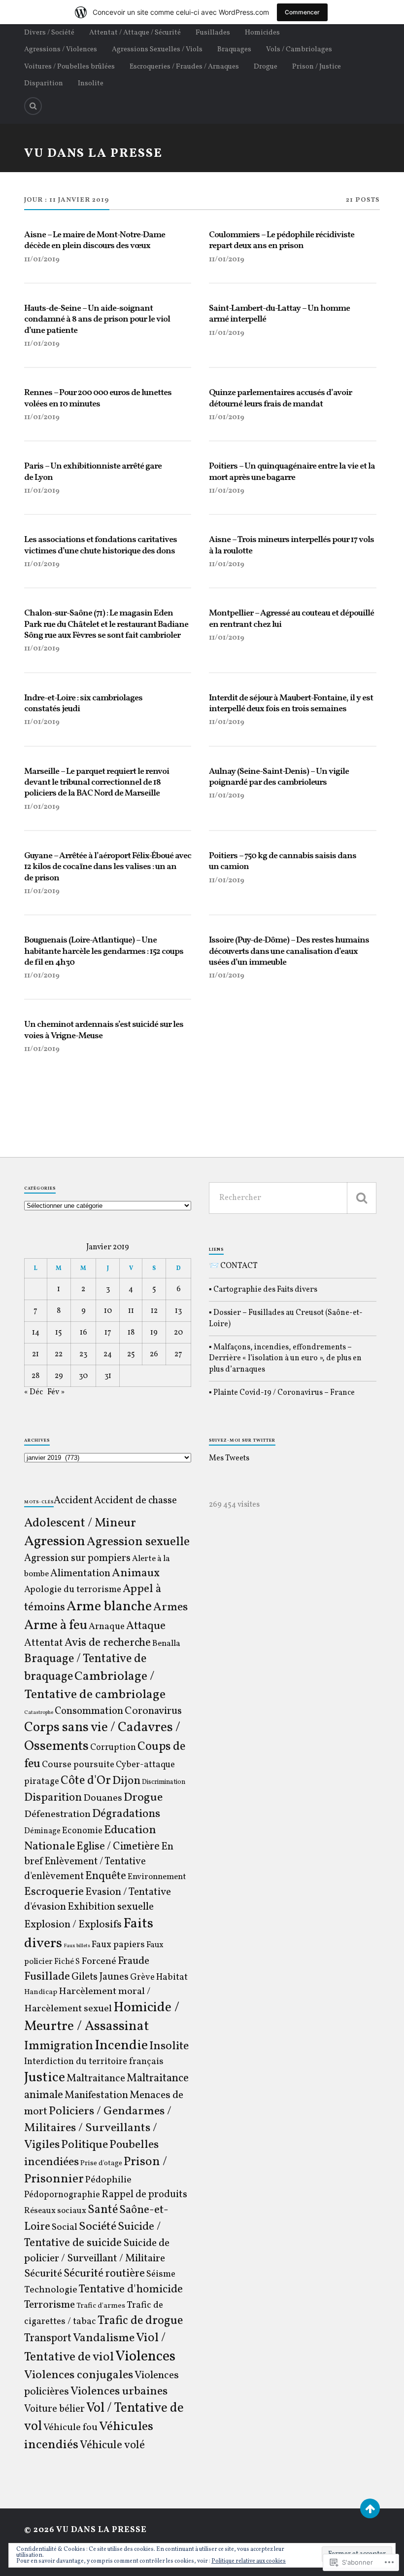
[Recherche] (362, 1198)
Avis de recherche (108, 1643)
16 (84, 1333)
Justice (45, 2078)
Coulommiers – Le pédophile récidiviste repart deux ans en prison (282, 241)
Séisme (161, 2274)
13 (178, 1311)
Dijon (126, 1781)
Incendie (121, 2046)
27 (178, 1354)
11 (131, 1311)
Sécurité (43, 2274)
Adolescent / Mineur (80, 1523)
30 (83, 1376)
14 (36, 1333)
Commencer (302, 12)
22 (59, 1354)
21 (35, 1354)
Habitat (172, 1977)
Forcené (99, 1961)
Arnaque (107, 1627)
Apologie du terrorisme (73, 1590)
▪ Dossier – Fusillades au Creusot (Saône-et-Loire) (286, 1318)
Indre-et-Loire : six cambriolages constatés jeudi (83, 704)
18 (131, 1333)
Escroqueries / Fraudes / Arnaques (184, 67)
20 (178, 1333)
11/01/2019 (42, 259)
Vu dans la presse (93, 154)
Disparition (44, 83)
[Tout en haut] (370, 2508)
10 (108, 1311)
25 (131, 1354)
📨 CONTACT (233, 1266)
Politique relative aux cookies (249, 2561)
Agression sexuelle (138, 1542)
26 (154, 1354)
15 (59, 1333)
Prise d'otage (101, 2163)
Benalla (166, 1644)
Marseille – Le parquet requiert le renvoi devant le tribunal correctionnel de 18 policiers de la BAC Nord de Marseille (97, 783)
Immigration (59, 2046)
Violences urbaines (119, 2392)
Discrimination (164, 1782)
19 (154, 1333)
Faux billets (77, 1946)
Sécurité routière (104, 2274)
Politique (84, 2145)
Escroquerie (54, 1892)
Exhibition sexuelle (111, 1907)
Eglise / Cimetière (118, 1847)
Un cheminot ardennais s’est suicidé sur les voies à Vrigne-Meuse (104, 1031)
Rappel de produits (144, 2195)
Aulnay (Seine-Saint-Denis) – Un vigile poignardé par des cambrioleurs (279, 778)
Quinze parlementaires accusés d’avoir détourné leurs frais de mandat (280, 399)
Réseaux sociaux (55, 2211)
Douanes (103, 1798)
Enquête (106, 1876)
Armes (170, 1607)
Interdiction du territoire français (94, 2062)
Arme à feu (56, 1626)
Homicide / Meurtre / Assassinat (102, 2017)
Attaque (146, 1626)
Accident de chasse (135, 1501)
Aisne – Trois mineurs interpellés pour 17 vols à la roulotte (291, 546)
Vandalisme (104, 2338)
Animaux (136, 1573)
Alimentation (80, 1574)
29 (59, 1376)
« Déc (34, 1392)
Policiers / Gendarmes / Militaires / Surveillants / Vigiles (98, 2128)
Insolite (91, 83)
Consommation (89, 1711)
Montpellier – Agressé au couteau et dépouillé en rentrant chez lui (291, 619)
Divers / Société (49, 33)
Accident (73, 1501)
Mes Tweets (229, 1458)
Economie (82, 1831)
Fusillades (213, 33)
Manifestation (96, 2095)
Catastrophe (39, 1713)
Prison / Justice (317, 67)
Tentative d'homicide (131, 2289)
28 (35, 1376)
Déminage (42, 1831)
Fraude (134, 1961)
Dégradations (126, 1814)
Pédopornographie (62, 2195)
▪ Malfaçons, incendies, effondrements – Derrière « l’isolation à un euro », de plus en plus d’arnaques (285, 1359)
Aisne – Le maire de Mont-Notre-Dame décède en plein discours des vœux (95, 241)
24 (108, 1354)
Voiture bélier (54, 2409)
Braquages (234, 49)
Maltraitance (96, 2079)
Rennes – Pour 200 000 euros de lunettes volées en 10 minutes (98, 399)
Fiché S (67, 1962)
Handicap (41, 1992)
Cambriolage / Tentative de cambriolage (95, 1686)
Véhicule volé (112, 2445)
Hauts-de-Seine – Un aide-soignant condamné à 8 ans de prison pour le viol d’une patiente (97, 320)
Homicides (262, 33)
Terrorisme (50, 2305)
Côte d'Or (86, 1781)
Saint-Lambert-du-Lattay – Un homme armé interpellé (279, 314)
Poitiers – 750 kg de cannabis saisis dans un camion (283, 862)
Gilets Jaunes (100, 1977)
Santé (103, 2210)
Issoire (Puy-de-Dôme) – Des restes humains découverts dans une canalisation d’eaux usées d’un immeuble (289, 952)
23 (83, 1354)
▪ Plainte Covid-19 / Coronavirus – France (282, 1393)
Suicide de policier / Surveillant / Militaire (97, 2251)
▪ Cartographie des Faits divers (263, 1290)
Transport (48, 2339)
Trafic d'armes (101, 2306)
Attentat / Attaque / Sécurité (135, 33)
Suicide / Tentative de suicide (92, 2235)
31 (108, 1376)
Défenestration (57, 1814)
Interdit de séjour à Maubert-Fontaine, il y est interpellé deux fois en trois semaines (291, 704)
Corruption (113, 1748)
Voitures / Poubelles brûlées (69, 67)
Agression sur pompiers (77, 1559)
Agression (55, 1542)
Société (98, 2227)
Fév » (56, 1392)
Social (65, 2227)
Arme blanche (109, 1607)
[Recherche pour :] (292, 1198)
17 (108, 1333)
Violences (145, 2357)
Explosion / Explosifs (73, 1925)
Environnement (157, 1877)
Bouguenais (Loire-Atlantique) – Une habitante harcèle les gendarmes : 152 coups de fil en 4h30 (104, 952)
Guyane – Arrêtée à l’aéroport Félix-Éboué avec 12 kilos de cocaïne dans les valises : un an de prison (108, 867)
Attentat (44, 1643)
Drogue (266, 67)
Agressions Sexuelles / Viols (157, 49)
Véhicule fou (70, 2428)
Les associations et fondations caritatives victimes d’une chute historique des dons (101, 546)
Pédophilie (108, 2180)
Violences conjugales (79, 2375)
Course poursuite (78, 1765)
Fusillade (47, 1977)
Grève (142, 1977)
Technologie (51, 2290)
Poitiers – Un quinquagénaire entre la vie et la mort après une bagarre (292, 472)
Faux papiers (118, 1945)
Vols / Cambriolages (299, 49)
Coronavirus (153, 1711)
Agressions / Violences (61, 49)
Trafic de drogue (140, 2321)
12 (154, 1311)
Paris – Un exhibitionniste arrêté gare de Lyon (93, 472)
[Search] (33, 106)
